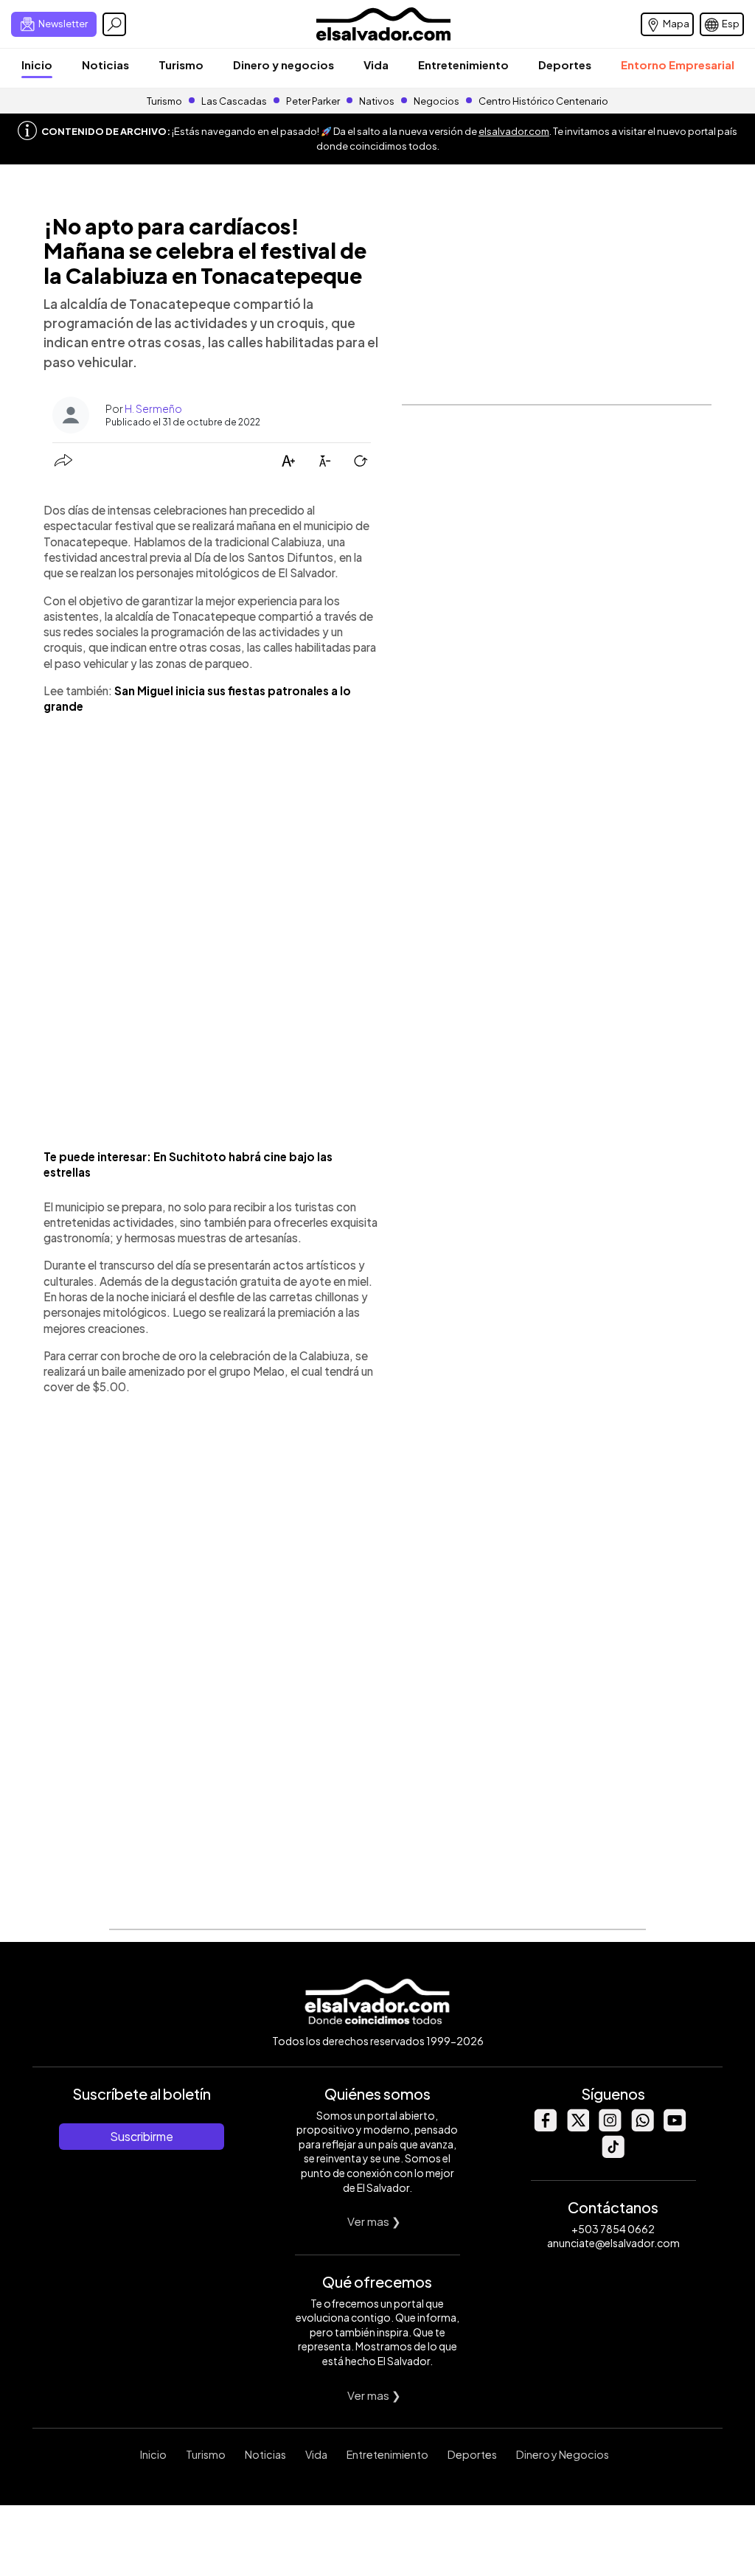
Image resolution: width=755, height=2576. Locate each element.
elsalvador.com (514, 131)
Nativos (377, 101)
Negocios (436, 101)
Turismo (181, 65)
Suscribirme (142, 2136)
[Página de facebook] (545, 2127)
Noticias (105, 65)
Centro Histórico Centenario (543, 101)
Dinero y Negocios (563, 2454)
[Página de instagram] (610, 2127)
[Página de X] (577, 2127)
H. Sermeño (153, 408)
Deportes (565, 65)
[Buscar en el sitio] (114, 24)
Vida (376, 65)
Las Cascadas (234, 101)
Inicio (37, 65)
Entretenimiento (463, 65)
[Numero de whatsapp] (642, 2127)
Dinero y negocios (283, 65)
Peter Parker (314, 101)
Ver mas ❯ (374, 2221)
